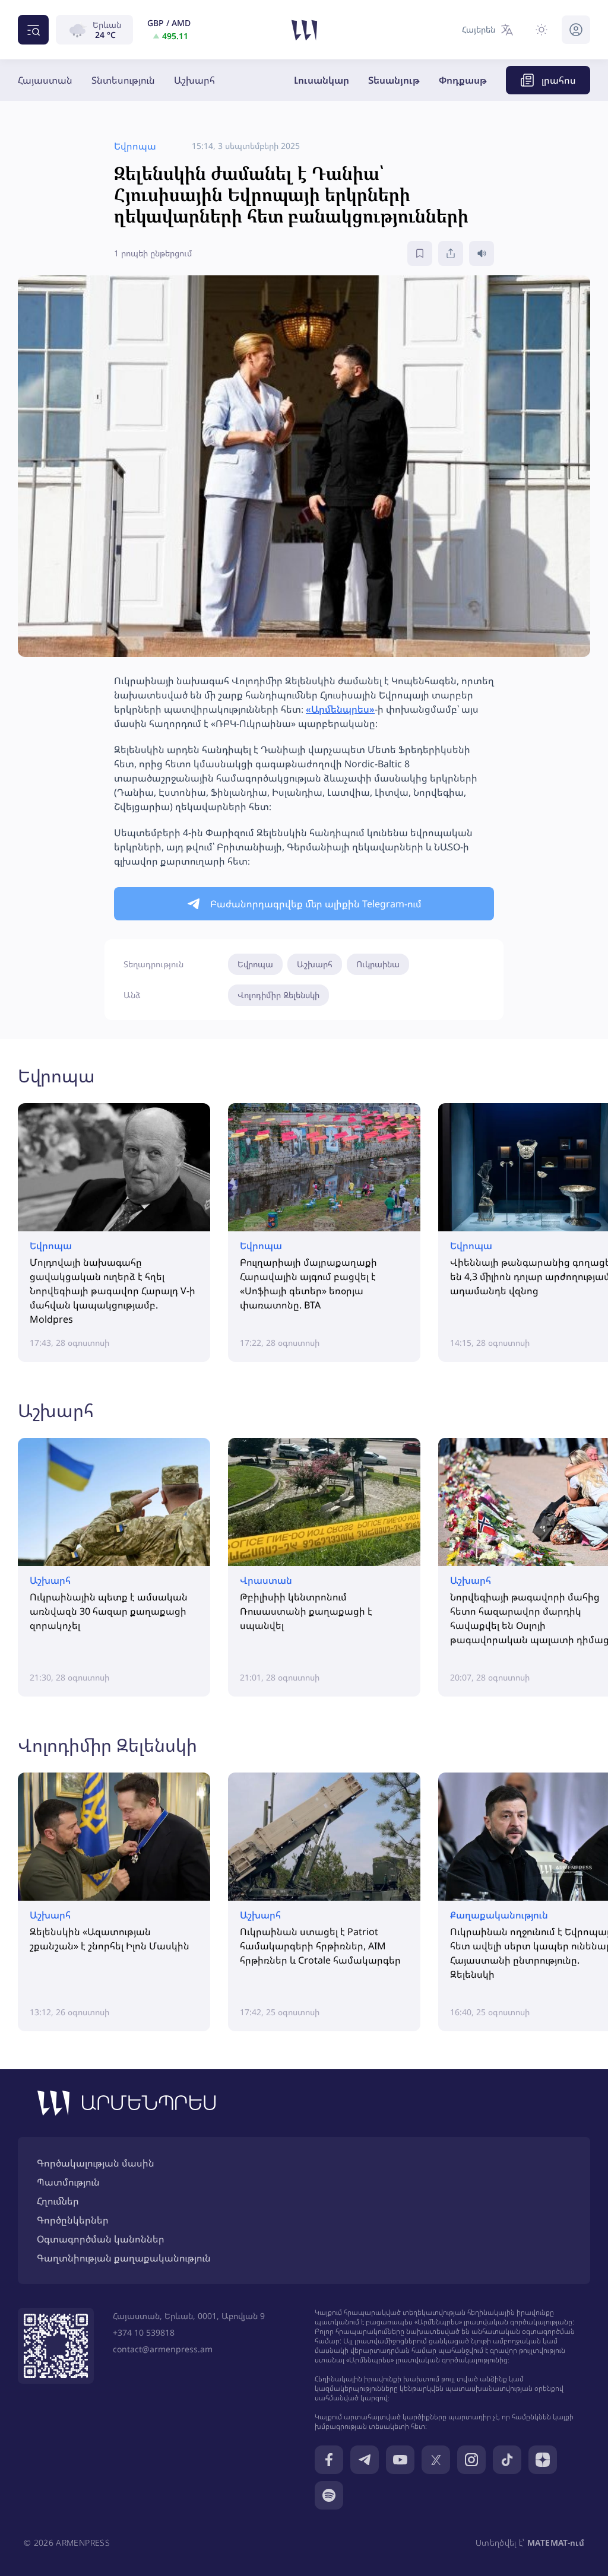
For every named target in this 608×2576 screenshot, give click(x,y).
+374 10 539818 (144, 2332)
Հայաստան (45, 80)
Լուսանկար (322, 80)
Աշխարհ (194, 80)
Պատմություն (68, 2182)
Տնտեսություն (123, 80)
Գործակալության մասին (96, 2163)
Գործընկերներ (73, 2220)
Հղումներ (58, 2201)
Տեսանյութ (394, 80)
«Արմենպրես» (340, 709)
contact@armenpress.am (163, 2349)
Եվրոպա (255, 964)
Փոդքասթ (463, 80)
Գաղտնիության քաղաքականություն (124, 2258)
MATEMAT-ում (556, 2542)
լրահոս (559, 80)
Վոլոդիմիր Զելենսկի (278, 995)
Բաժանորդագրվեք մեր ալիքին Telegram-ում (316, 904)
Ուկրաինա (378, 964)
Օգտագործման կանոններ (101, 2239)
